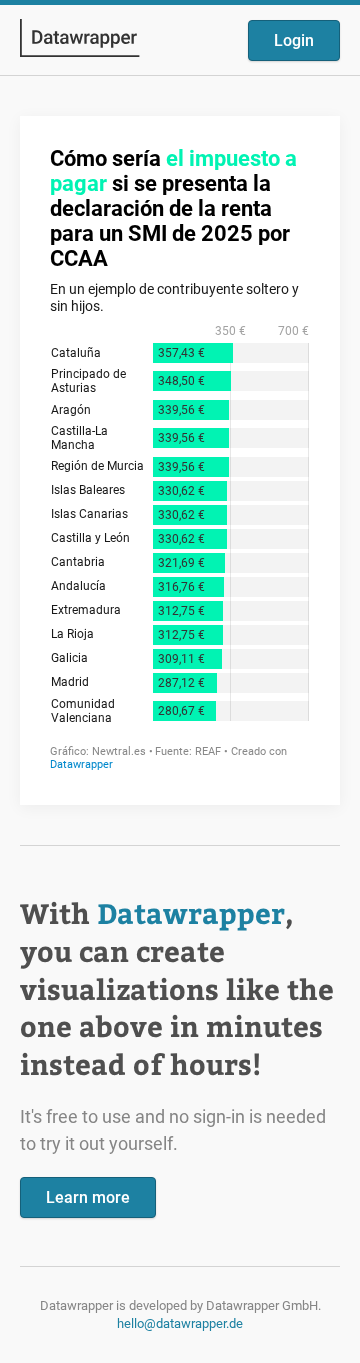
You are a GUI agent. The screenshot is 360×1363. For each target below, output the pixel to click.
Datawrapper (191, 912)
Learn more (88, 1197)
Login (294, 40)
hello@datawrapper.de (180, 1323)
